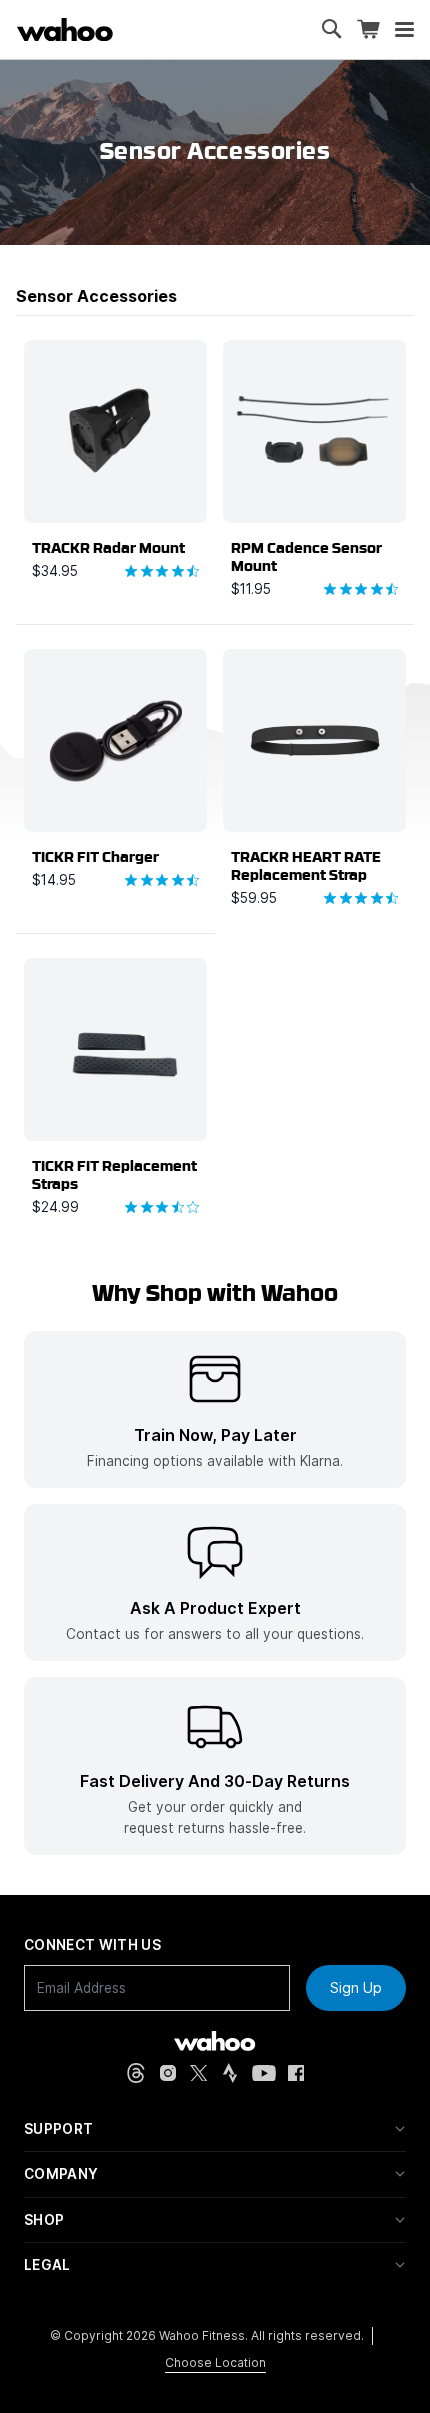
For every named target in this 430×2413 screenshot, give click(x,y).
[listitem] (215, 1409)
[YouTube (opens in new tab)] (264, 2073)
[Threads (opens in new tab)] (136, 2073)
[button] (215, 2129)
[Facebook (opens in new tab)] (296, 2073)
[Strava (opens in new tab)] (230, 2073)
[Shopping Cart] (368, 29)
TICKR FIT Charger (95, 857)
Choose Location (215, 2362)
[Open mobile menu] (404, 30)
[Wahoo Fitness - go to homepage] (214, 2041)
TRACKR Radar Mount (108, 548)
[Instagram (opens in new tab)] (168, 2073)
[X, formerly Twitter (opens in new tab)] (199, 2073)
